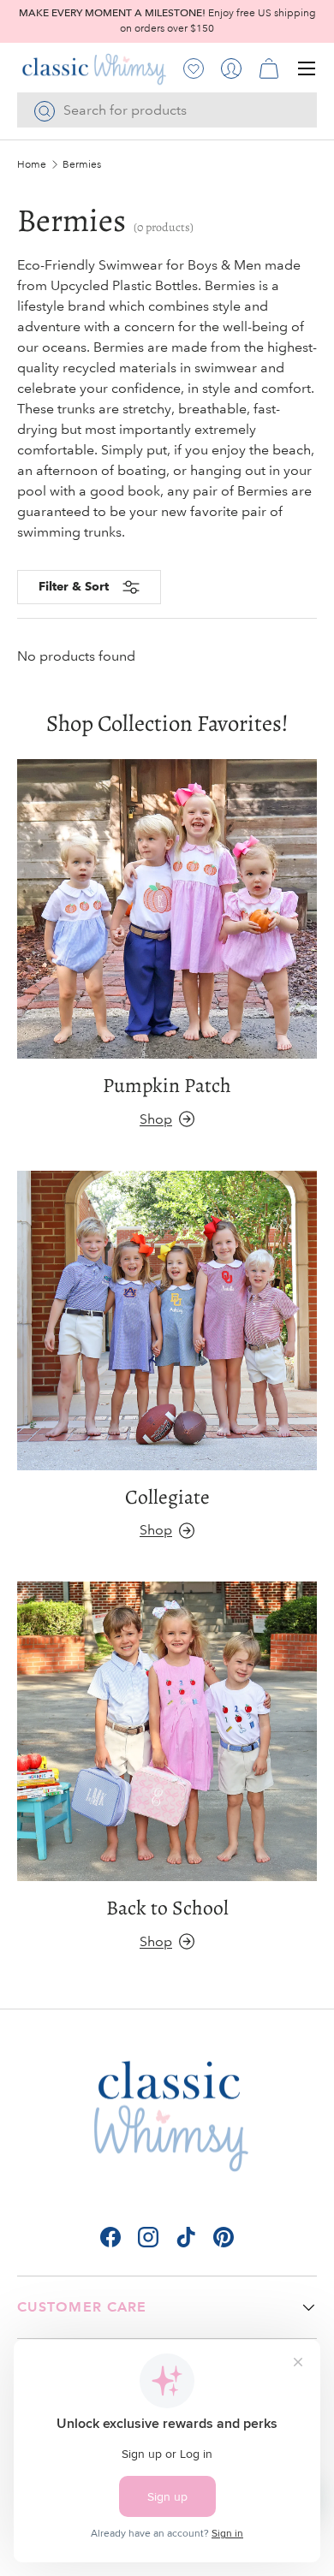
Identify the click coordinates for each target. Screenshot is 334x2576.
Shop (156, 1119)
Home (32, 165)
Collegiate (167, 1497)
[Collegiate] (167, 1321)
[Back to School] (167, 1731)
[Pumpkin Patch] (167, 909)
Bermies (82, 165)
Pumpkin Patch (167, 1085)
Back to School (167, 1908)
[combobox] (167, 110)
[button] (269, 68)
